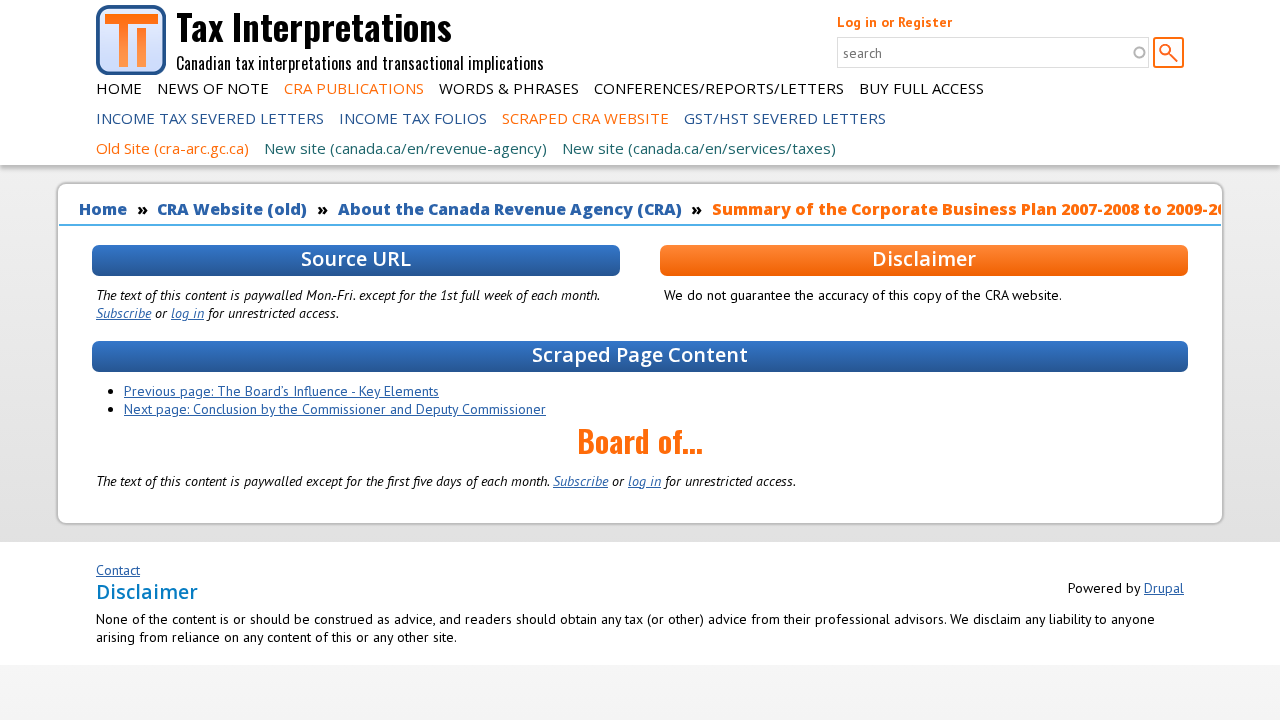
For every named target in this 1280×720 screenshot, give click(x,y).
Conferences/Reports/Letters (719, 88)
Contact (118, 570)
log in (187, 313)
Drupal (1164, 588)
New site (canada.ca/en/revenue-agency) (405, 148)
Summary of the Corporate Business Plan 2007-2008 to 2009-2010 (978, 209)
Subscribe (123, 313)
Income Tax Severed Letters (210, 118)
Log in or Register (894, 22)
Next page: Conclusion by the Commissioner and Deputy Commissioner (335, 409)
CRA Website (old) (232, 209)
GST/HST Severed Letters (785, 118)
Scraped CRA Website (585, 118)
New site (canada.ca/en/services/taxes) (699, 148)
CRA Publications (354, 88)
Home (119, 88)
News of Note (213, 88)
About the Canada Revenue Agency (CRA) (510, 209)
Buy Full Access (921, 88)
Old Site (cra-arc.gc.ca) (172, 148)
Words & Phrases (509, 88)
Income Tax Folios (413, 118)
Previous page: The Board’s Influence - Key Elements (281, 391)
